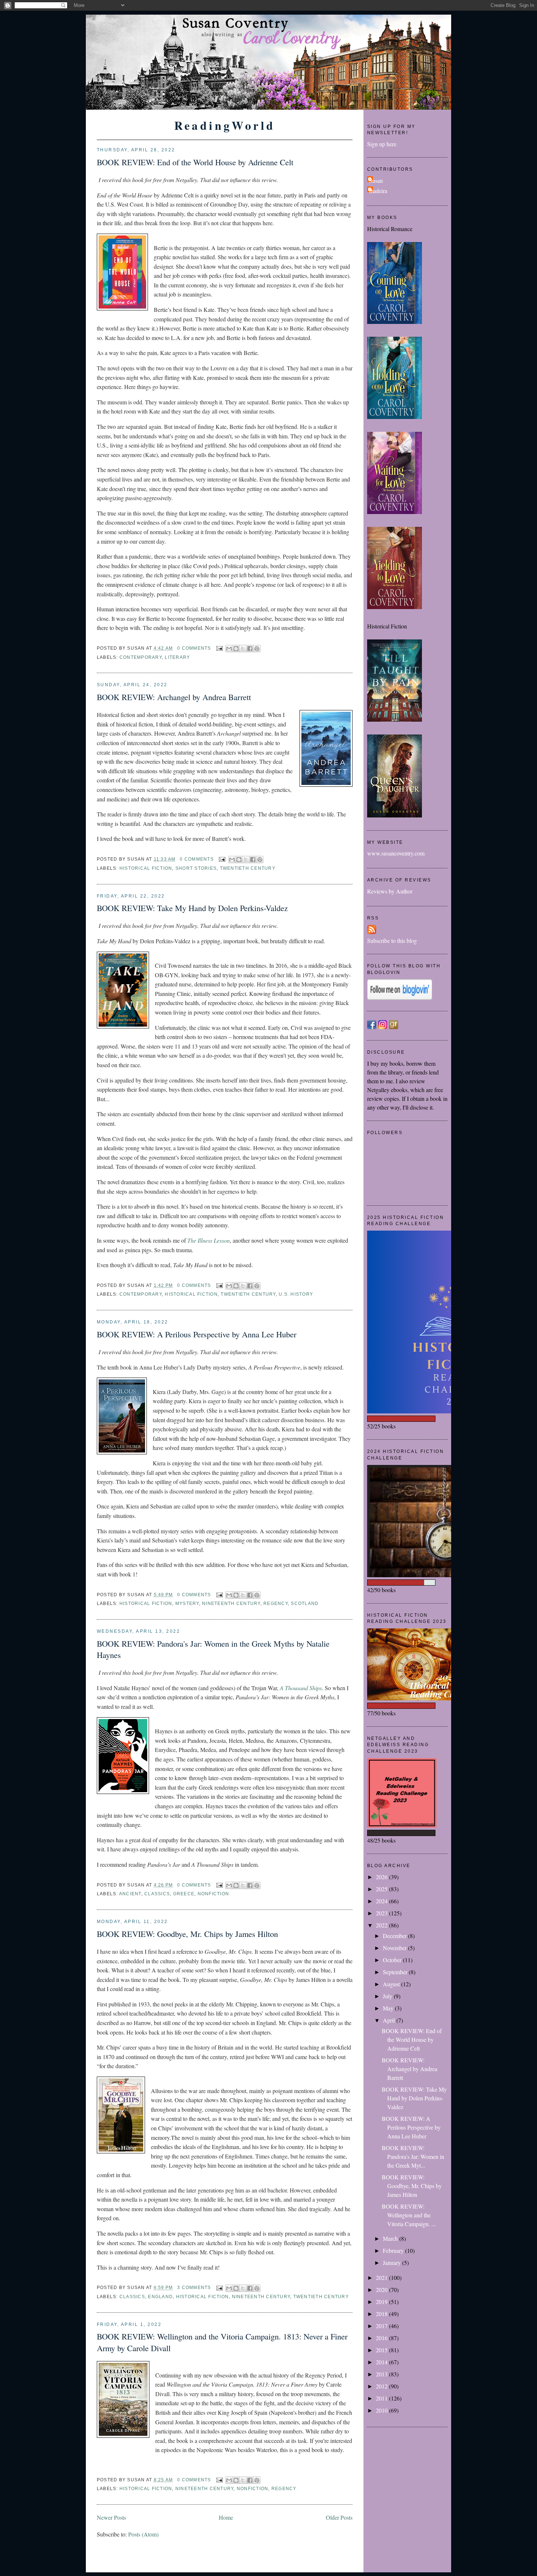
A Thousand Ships (301, 1688)
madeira (378, 191)
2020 (382, 2290)
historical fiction (146, 868)
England (160, 2297)
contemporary (141, 657)
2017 (382, 2326)
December (395, 1936)
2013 (382, 2374)
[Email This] (229, 649)
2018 (382, 2314)
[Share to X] (243, 649)
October (393, 1960)
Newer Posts (111, 2517)
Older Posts (339, 2517)
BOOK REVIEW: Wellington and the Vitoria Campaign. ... (409, 2215)
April (390, 2020)
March (391, 2238)
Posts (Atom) (143, 2534)
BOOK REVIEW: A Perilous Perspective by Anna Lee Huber (197, 1334)
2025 (382, 1889)
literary (177, 657)
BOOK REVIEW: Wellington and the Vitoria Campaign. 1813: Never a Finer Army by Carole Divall (222, 2342)
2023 (382, 1913)
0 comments (194, 648)
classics (157, 1894)
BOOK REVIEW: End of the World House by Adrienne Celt (195, 162)
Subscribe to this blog (392, 940)
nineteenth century (231, 1604)
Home (226, 2517)
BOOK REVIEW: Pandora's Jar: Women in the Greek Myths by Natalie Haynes (213, 1649)
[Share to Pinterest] (257, 649)
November (395, 1948)
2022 (382, 1925)
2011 (382, 2398)
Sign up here (382, 144)
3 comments (194, 2288)
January (393, 2263)
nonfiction (213, 1894)
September (396, 1972)
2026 (382, 1877)
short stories (196, 868)
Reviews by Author (390, 891)
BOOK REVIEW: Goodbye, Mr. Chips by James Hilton (187, 1934)
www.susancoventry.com (396, 853)
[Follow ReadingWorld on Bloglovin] (400, 998)
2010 (382, 2410)
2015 (382, 2350)
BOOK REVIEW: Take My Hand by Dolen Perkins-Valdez (192, 908)
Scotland (305, 1604)
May (389, 2008)
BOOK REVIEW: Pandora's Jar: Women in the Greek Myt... (413, 2156)
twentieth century (248, 868)
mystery (187, 1604)
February (394, 2250)
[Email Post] (219, 648)
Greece (184, 1894)
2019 (382, 2302)
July (388, 1996)
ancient (130, 1894)
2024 (382, 1901)
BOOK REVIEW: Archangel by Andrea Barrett (174, 697)
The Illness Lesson (209, 1240)
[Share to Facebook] (250, 649)
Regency (276, 1604)
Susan (376, 180)
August (392, 1984)
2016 (382, 2338)
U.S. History (296, 1294)
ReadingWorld (225, 125)
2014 (382, 2362)
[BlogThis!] (236, 649)
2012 (382, 2386)
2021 (382, 2277)
